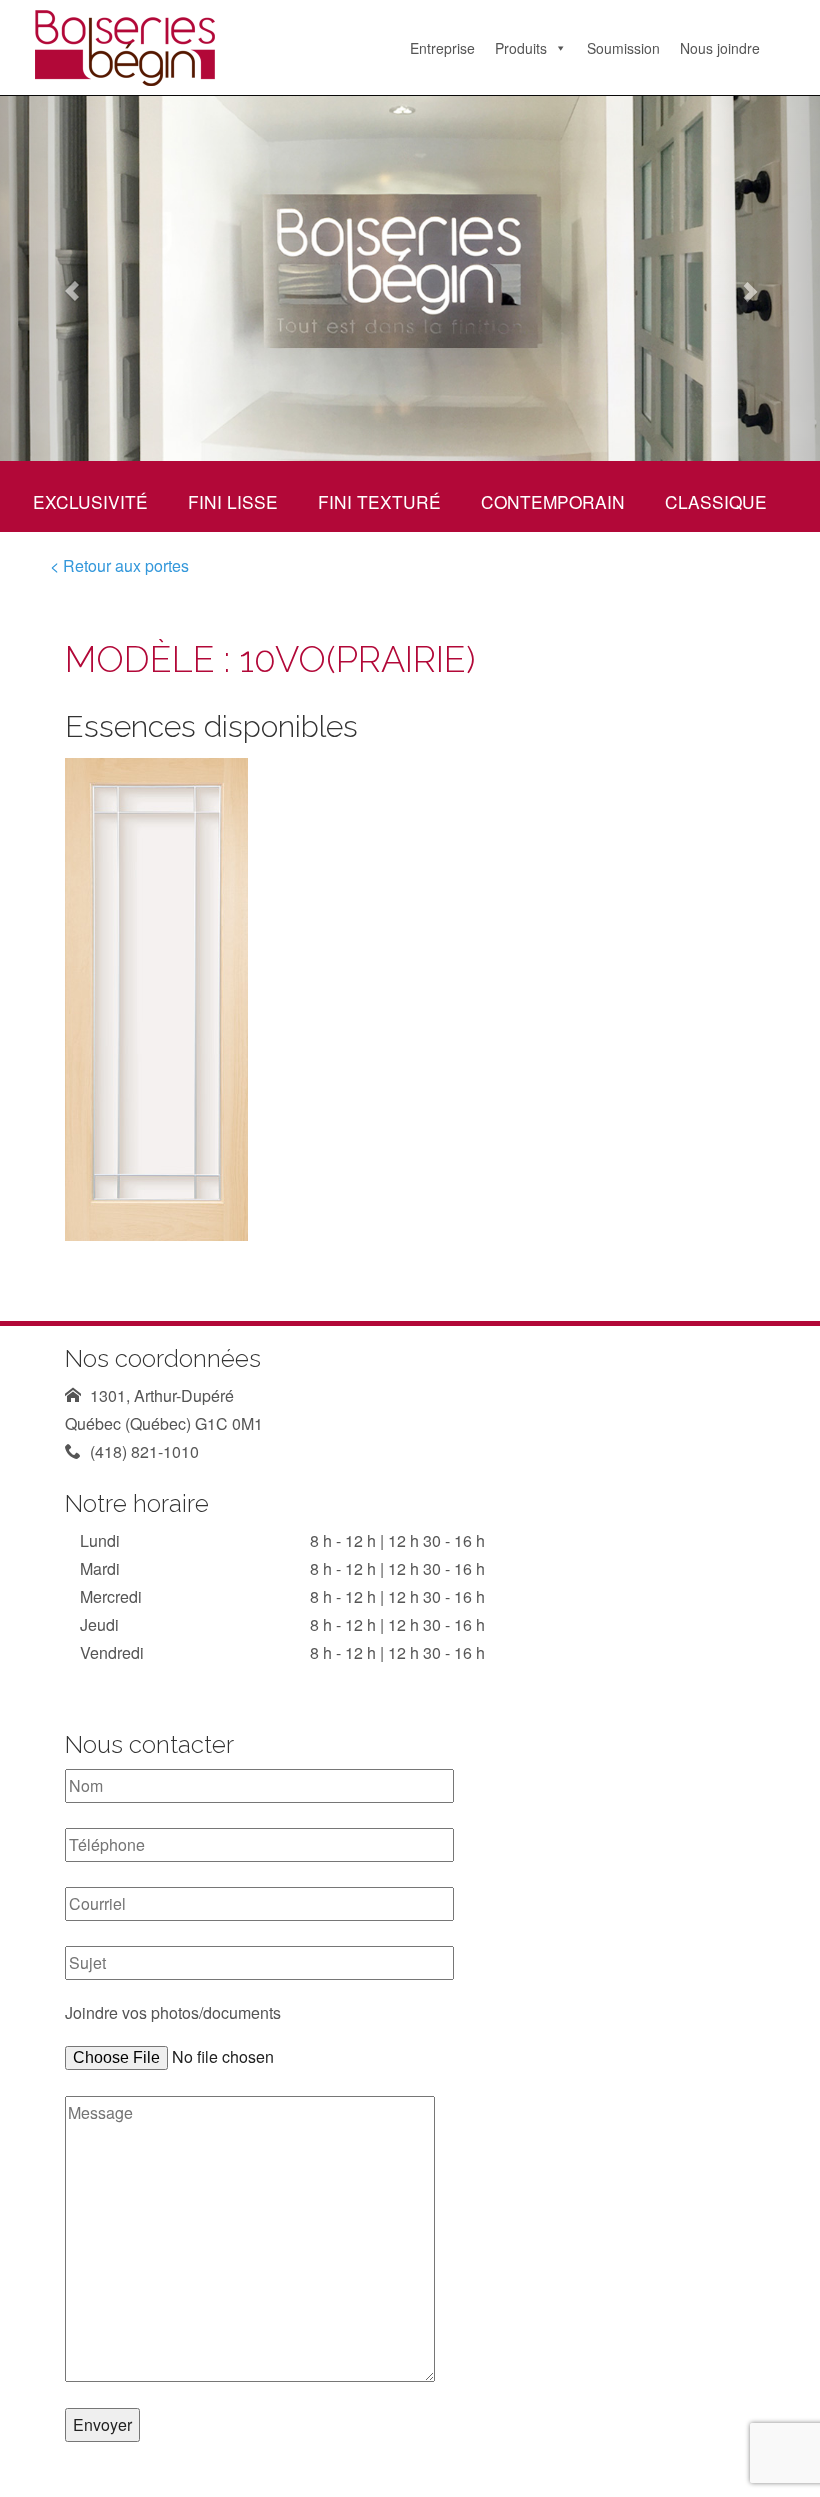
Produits (521, 48)
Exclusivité (90, 501)
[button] (61, 278)
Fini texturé (379, 501)
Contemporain (553, 501)
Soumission (623, 48)
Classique (716, 501)
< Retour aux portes (119, 565)
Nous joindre (720, 48)
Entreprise (442, 48)
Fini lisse (233, 501)
